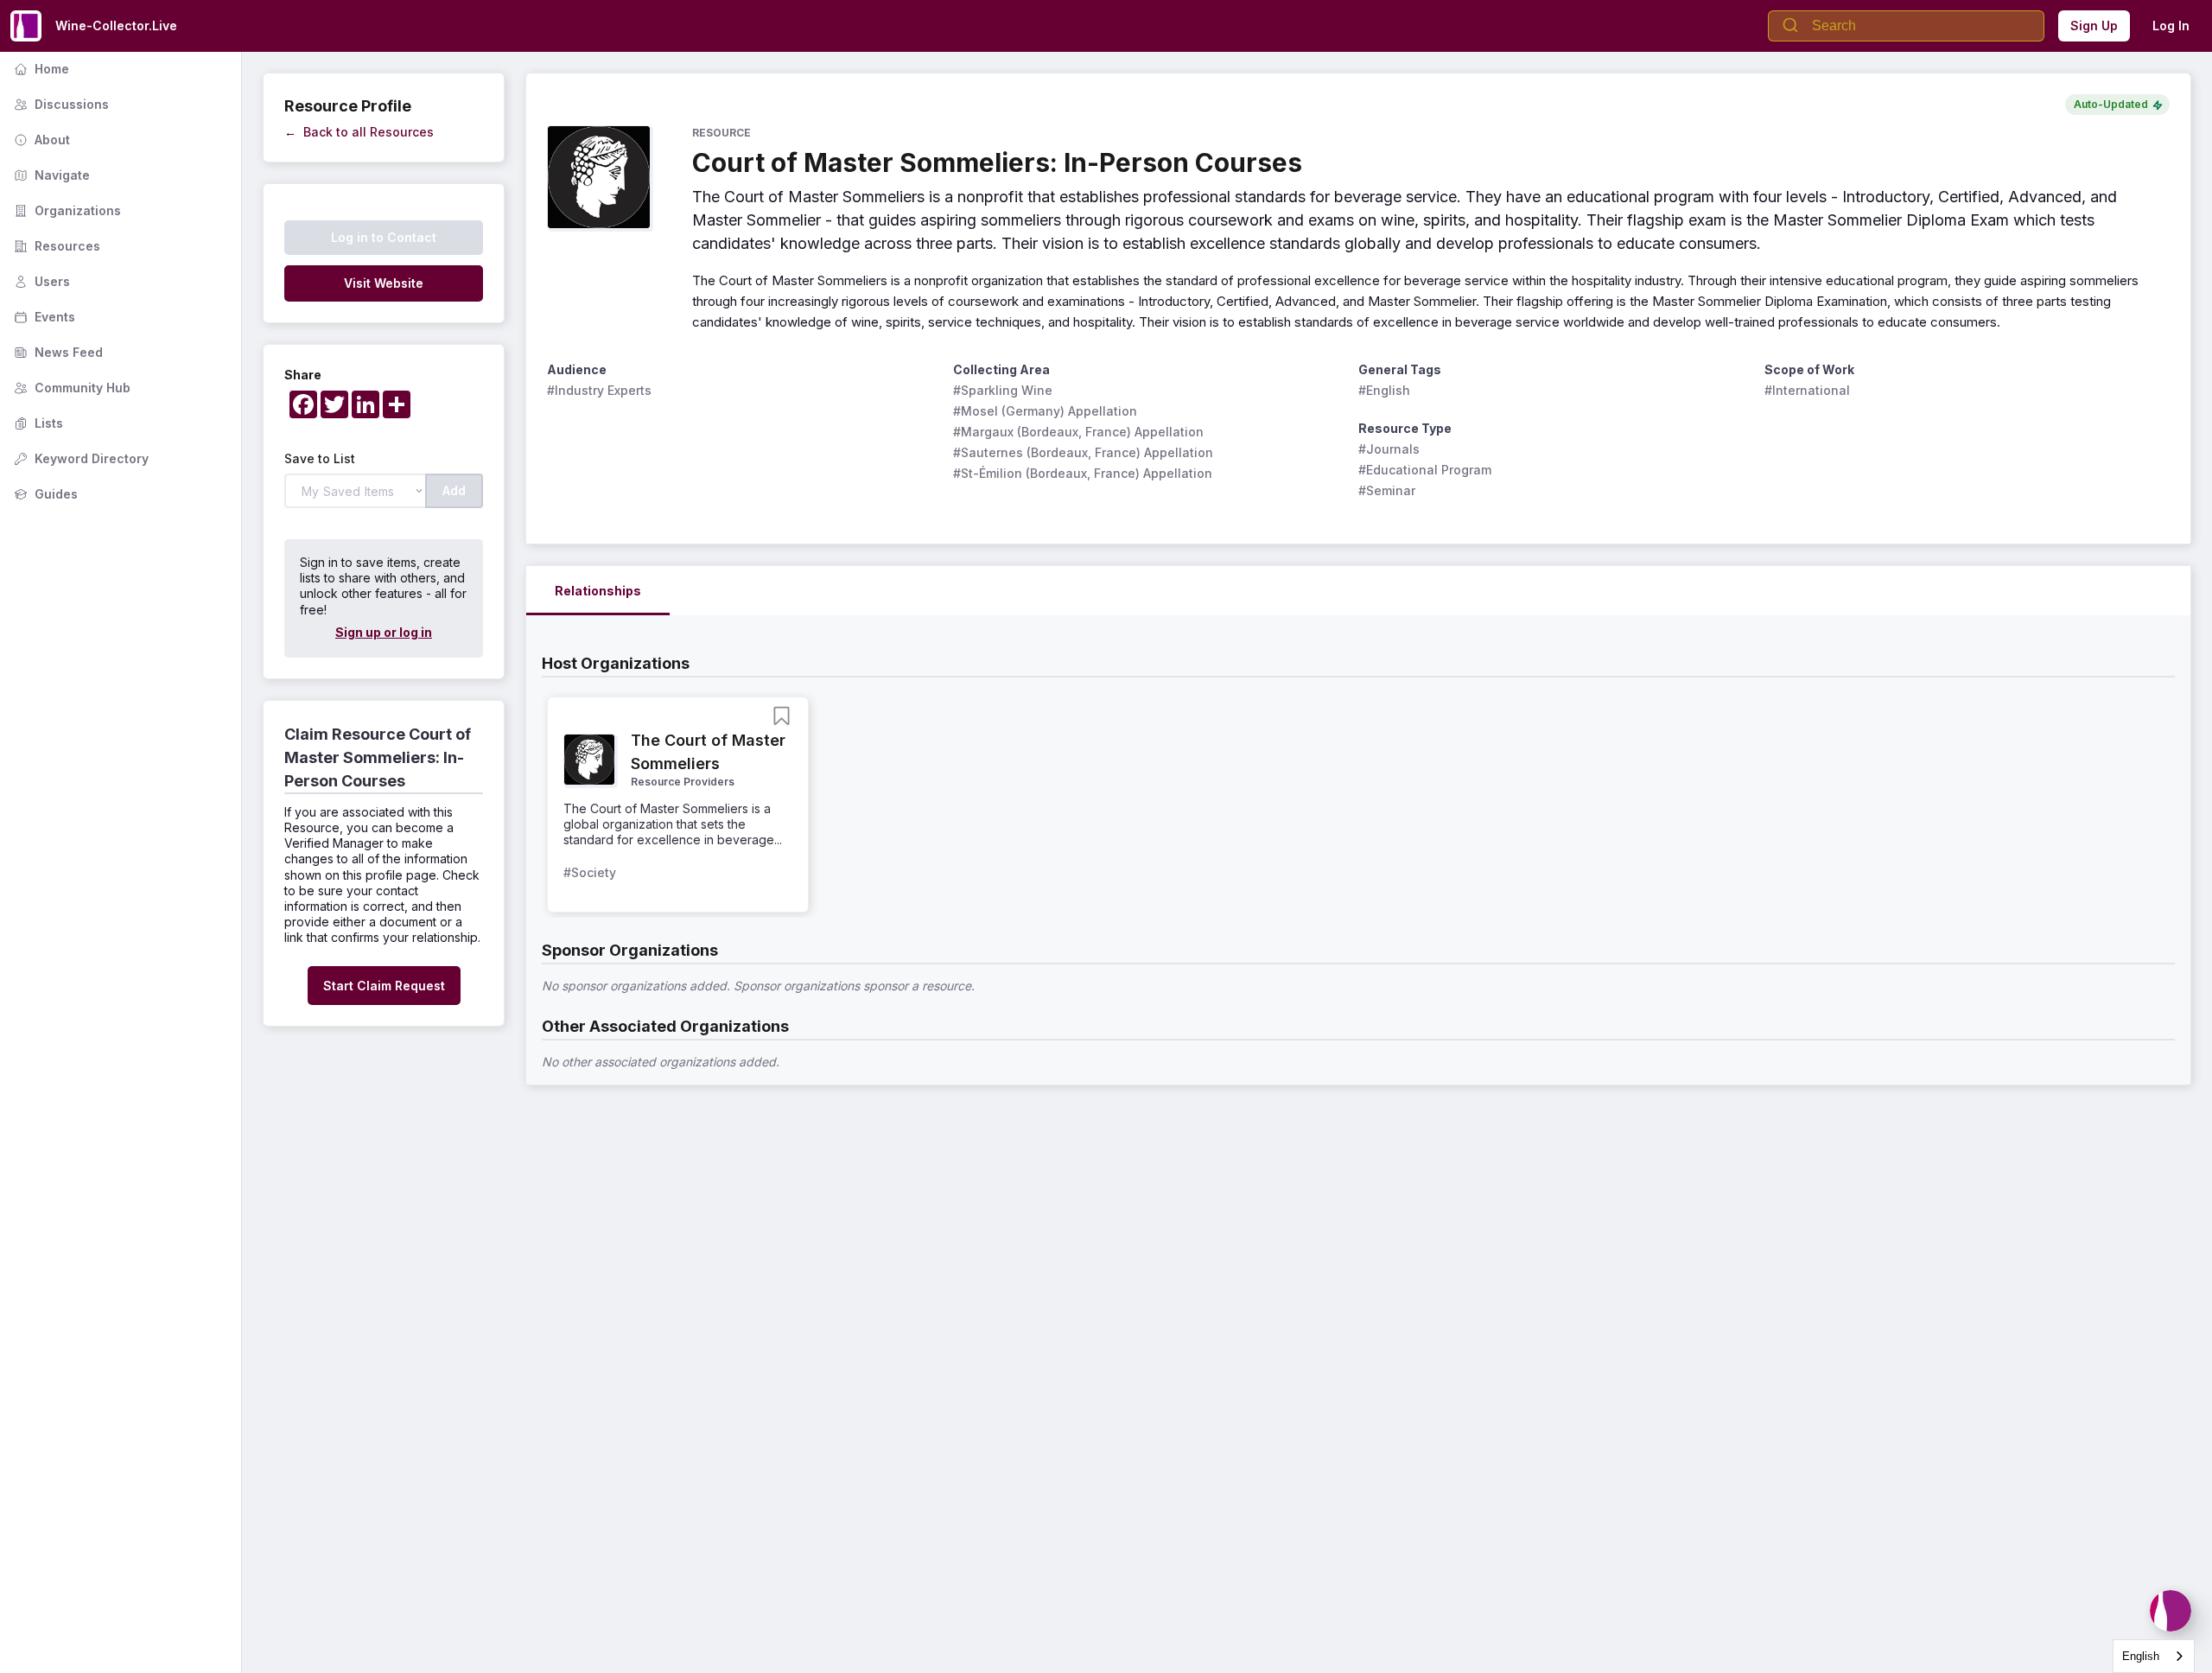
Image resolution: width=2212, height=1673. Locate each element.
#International (1807, 390)
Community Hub (70, 388)
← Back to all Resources (359, 132)
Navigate (50, 175)
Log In (2171, 25)
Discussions (60, 104)
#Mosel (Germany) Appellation (1045, 411)
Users (40, 281)
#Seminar (1387, 490)
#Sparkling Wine (1003, 390)
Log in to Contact (384, 237)
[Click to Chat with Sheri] (2171, 1611)
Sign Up (2094, 25)
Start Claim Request (384, 986)
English (2141, 1656)
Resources (55, 246)
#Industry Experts (599, 390)
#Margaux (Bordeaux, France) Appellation (1078, 432)
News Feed (57, 352)
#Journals (1389, 449)
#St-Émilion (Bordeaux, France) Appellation (1083, 473)
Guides (44, 494)
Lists (37, 423)
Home (40, 69)
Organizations (66, 210)
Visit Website (384, 283)
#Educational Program (1425, 470)
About (40, 140)
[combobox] (2154, 1656)
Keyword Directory (79, 458)
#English (1384, 390)
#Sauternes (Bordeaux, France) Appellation (1083, 452)
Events (43, 317)
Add (454, 490)
